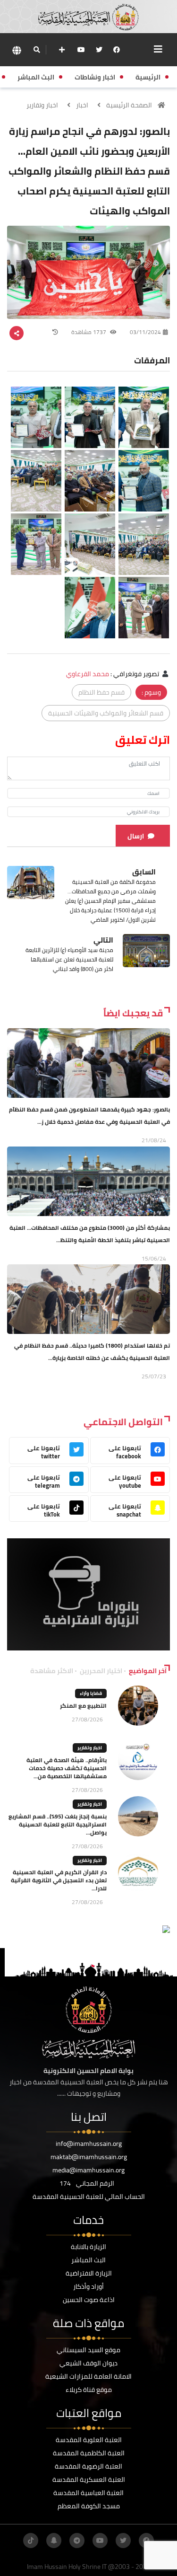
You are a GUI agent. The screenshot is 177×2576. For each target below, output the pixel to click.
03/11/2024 (145, 332)
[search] (37, 50)
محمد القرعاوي (88, 674)
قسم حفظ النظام (101, 692)
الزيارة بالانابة (88, 2247)
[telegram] (77, 2541)
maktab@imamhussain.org (89, 2157)
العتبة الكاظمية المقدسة (89, 2453)
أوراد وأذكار (88, 2286)
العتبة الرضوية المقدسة (88, 2466)
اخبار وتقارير (42, 105)
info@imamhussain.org (89, 2144)
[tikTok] (31, 2541)
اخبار (82, 105)
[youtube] (81, 50)
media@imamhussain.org (88, 2170)
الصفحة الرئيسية (129, 105)
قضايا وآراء (91, 1693)
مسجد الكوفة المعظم (89, 2506)
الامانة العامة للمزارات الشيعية (88, 2376)
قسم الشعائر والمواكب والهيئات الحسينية (106, 713)
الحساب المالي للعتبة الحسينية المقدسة (89, 2197)
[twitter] (99, 50)
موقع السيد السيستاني (88, 2350)
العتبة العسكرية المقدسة (89, 2479)
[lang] (17, 50)
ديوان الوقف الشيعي (88, 2363)
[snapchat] (54, 2541)
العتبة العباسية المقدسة (88, 2493)
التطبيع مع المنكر (83, 1706)
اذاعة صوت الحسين (89, 2300)
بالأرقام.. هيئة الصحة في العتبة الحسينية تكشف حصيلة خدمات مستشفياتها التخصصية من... (67, 1768)
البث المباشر (88, 2260)
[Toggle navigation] (158, 49)
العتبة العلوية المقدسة (89, 2440)
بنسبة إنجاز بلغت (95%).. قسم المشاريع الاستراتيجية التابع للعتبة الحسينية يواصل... (58, 1824)
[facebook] (117, 50)
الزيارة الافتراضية (89, 2273)
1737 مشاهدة (89, 332)
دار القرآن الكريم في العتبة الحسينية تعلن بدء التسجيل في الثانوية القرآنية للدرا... (59, 1880)
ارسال (136, 836)
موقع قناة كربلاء (89, 2390)
